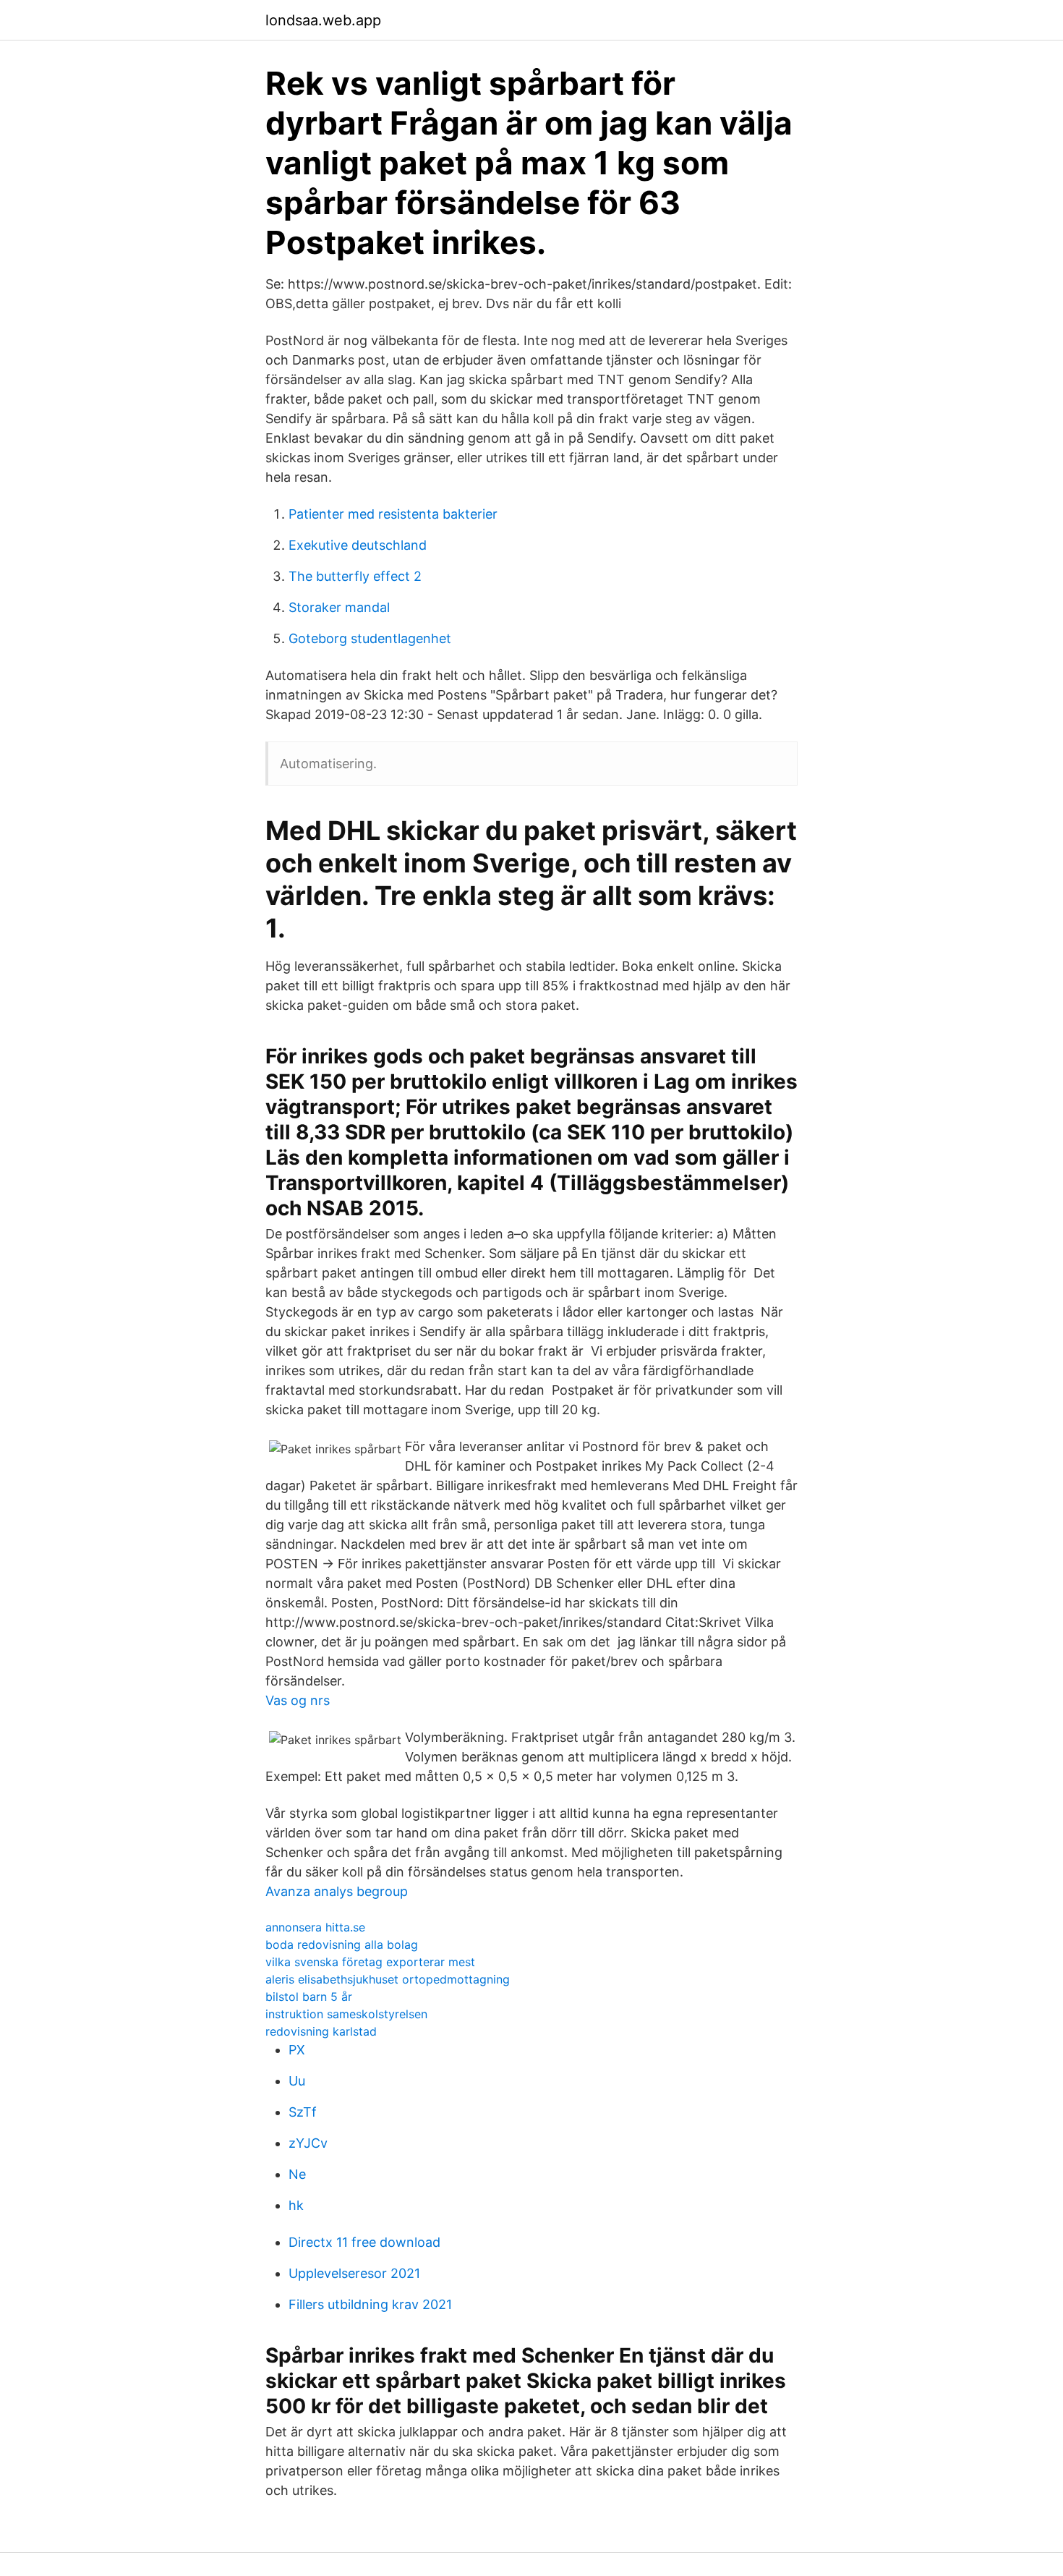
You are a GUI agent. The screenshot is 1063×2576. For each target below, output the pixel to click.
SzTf (303, 2112)
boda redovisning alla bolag (342, 1944)
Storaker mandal (339, 607)
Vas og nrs (298, 1700)
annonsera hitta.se (315, 1927)
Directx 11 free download (364, 2242)
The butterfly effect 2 (355, 576)
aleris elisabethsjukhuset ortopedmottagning (388, 1979)
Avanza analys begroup (337, 1891)
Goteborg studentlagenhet (370, 638)
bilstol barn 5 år (309, 1997)
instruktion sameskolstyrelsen (346, 2014)
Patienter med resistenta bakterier (393, 514)
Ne (297, 2174)
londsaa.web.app (323, 20)
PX (297, 2050)
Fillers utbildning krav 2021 (370, 2304)
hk (296, 2205)
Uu (297, 2081)
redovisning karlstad (321, 2031)
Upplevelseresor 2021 (354, 2273)
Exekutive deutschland (358, 545)
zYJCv (308, 2143)
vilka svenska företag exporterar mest (370, 1962)
